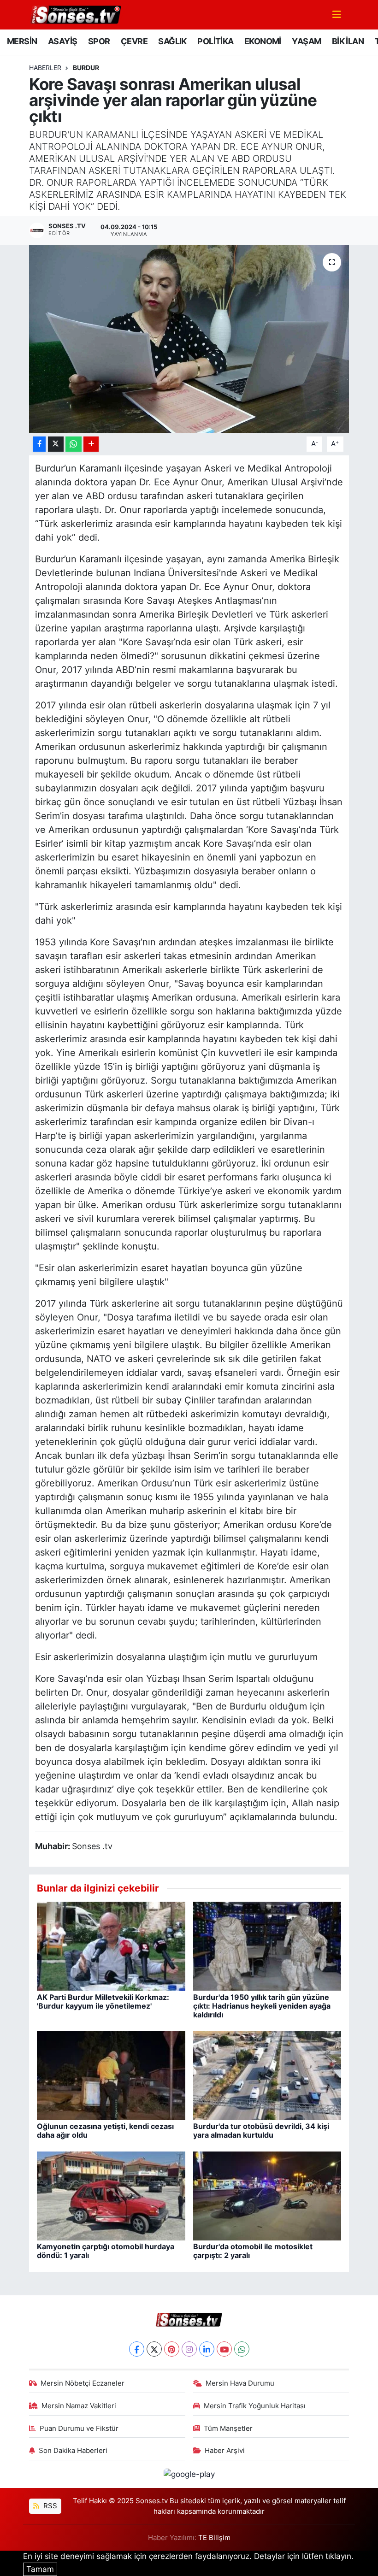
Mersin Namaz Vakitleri (79, 2406)
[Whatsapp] (242, 2349)
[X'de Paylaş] (56, 444)
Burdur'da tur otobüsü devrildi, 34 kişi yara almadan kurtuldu (261, 2131)
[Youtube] (224, 2349)
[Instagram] (189, 2349)
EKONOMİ (263, 41)
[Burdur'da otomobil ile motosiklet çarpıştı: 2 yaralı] (267, 2195)
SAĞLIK (172, 41)
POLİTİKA (215, 41)
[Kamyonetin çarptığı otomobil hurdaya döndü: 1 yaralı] (111, 2195)
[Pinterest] (172, 2349)
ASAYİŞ (62, 41)
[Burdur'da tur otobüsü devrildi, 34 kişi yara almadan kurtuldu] (267, 2075)
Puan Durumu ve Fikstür (79, 2429)
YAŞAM (306, 41)
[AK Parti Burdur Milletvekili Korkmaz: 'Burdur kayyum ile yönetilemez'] (111, 1945)
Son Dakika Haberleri (73, 2451)
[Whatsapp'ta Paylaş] (74, 444)
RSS (49, 2506)
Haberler (45, 68)
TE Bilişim (214, 2538)
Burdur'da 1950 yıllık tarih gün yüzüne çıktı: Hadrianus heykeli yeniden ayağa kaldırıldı (262, 2006)
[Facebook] (137, 2349)
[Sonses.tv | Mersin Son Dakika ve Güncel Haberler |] (75, 14)
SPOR (99, 41)
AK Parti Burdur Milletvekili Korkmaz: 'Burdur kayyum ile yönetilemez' (103, 2001)
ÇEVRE (134, 41)
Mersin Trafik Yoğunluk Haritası (255, 2406)
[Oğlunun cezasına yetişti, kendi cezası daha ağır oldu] (111, 2075)
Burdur (86, 68)
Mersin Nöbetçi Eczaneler (83, 2383)
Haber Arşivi (225, 2451)
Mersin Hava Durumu (240, 2383)
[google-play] (189, 2474)
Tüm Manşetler (228, 2429)
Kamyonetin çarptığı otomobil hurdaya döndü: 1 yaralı (106, 2251)
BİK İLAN (348, 41)
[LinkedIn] (207, 2349)
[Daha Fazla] (91, 444)
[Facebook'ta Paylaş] (39, 444)
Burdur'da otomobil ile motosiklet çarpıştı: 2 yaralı (253, 2251)
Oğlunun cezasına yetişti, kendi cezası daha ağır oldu (105, 2131)
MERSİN (22, 41)
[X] (154, 2349)
